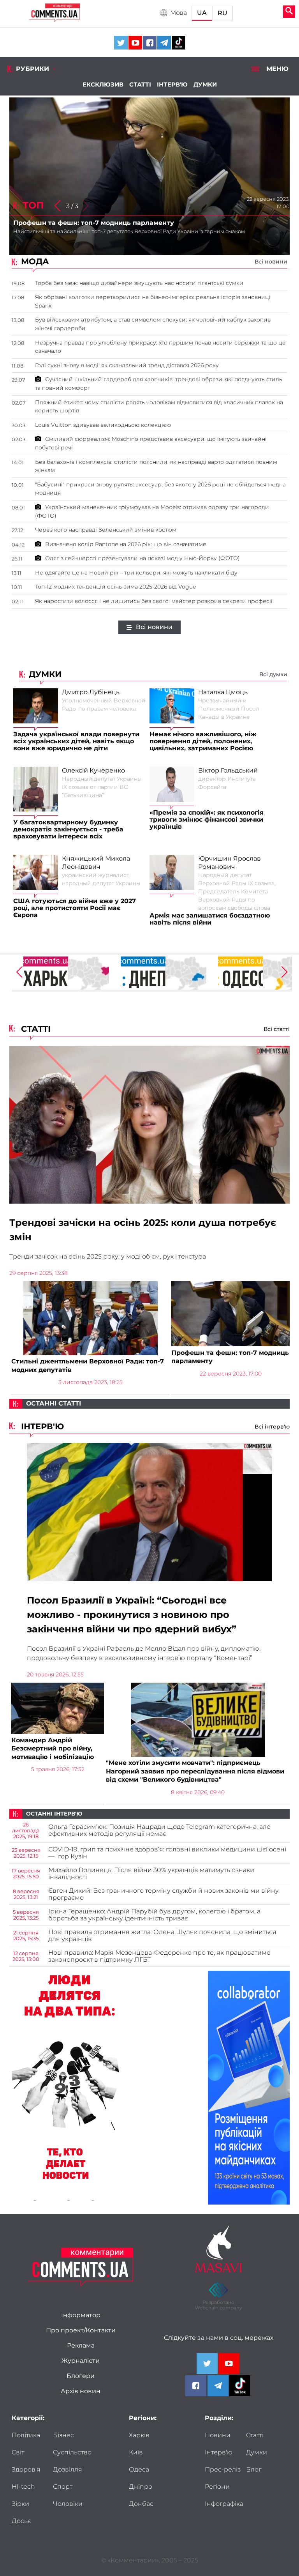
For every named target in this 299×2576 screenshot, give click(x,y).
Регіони (217, 2487)
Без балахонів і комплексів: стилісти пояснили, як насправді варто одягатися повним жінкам (156, 466)
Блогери (81, 2376)
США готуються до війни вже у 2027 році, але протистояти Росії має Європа (75, 908)
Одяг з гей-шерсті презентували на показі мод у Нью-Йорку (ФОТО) (142, 558)
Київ (136, 2452)
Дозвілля (68, 2470)
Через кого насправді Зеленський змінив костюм (106, 530)
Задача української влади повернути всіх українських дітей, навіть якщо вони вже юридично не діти (76, 741)
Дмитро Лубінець (91, 692)
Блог (254, 2470)
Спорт (63, 2487)
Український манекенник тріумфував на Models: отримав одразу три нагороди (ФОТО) (152, 511)
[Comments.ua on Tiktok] (179, 43)
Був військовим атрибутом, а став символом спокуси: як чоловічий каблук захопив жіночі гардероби (153, 324)
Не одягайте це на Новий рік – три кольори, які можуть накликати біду (136, 573)
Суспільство (72, 2452)
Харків (139, 2435)
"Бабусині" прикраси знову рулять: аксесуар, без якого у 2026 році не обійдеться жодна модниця (160, 489)
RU (222, 13)
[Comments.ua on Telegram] (164, 43)
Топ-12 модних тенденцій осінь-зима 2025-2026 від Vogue (115, 587)
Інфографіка (224, 2504)
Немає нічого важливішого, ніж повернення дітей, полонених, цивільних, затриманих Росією (203, 741)
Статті (140, 84)
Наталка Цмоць (223, 692)
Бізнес (63, 2435)
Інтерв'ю (172, 84)
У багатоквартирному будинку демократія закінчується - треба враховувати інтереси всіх (68, 829)
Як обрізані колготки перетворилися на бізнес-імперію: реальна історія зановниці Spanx (153, 301)
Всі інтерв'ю (272, 1427)
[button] (57, 206)
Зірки (20, 2504)
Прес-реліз (223, 2470)
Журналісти (81, 2361)
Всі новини (271, 262)
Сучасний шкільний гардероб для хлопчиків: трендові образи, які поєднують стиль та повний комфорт (159, 384)
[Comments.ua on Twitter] (121, 43)
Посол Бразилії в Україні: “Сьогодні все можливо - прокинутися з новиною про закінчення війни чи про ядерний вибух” (132, 1615)
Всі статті (277, 1029)
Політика (26, 2435)
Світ (18, 2452)
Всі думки (273, 674)
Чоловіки (68, 2504)
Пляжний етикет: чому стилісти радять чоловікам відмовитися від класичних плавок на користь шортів (159, 407)
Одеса (139, 2470)
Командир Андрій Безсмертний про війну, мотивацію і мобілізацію (53, 1749)
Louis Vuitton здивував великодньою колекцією (103, 425)
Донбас (141, 2504)
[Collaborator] (249, 2088)
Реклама (81, 2346)
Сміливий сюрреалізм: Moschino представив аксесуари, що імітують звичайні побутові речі (151, 443)
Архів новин (81, 2391)
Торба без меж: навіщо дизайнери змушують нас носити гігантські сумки (139, 283)
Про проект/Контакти (81, 2330)
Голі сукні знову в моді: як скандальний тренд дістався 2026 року (127, 365)
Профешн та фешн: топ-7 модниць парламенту (230, 1357)
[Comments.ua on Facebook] (150, 43)
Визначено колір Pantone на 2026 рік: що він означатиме (126, 544)
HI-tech (23, 2487)
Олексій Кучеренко (93, 771)
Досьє (21, 2521)
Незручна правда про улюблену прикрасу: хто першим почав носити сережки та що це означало (160, 347)
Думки (205, 84)
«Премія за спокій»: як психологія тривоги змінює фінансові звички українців (207, 820)
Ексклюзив (103, 84)
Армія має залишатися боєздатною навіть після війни (210, 919)
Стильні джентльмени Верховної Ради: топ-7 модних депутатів (88, 1366)
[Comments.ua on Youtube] (135, 43)
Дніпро (141, 2487)
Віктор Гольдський (228, 771)
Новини (218, 2435)
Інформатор (81, 2315)
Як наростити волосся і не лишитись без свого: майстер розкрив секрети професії (154, 601)
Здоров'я (26, 2470)
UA (202, 13)
